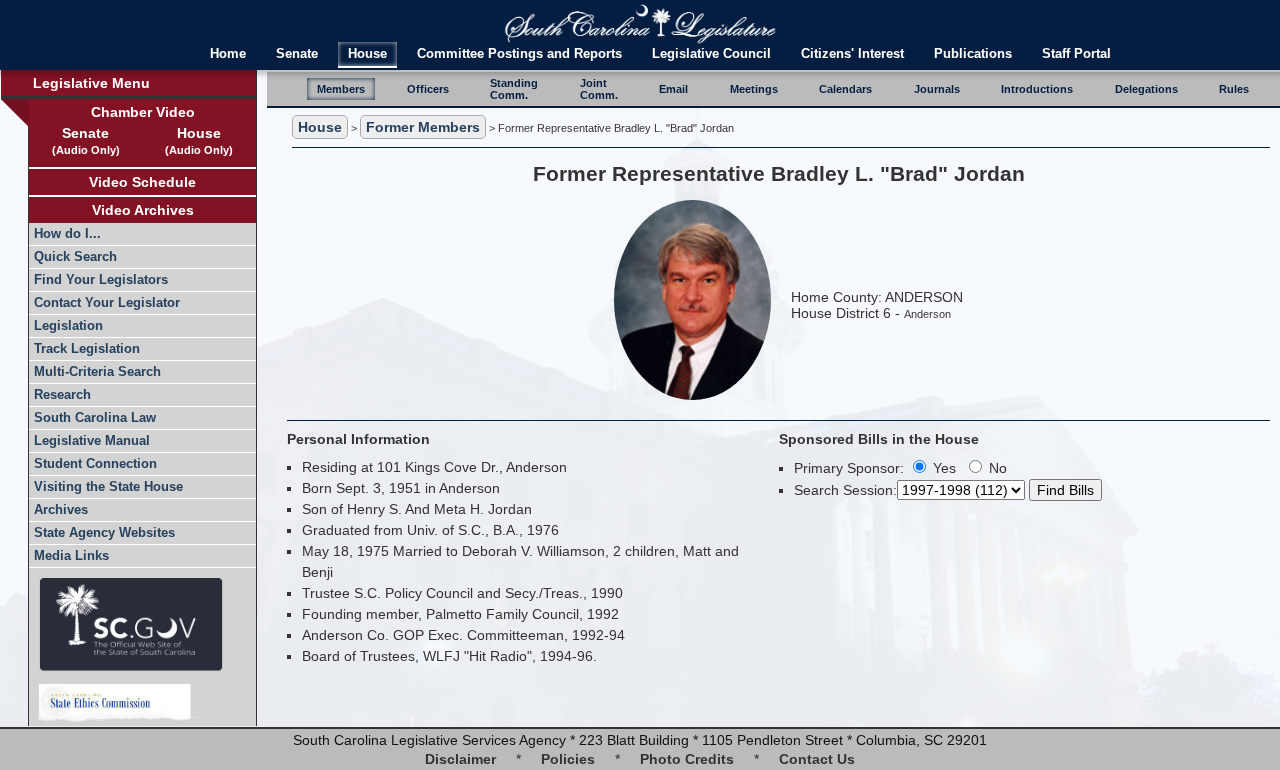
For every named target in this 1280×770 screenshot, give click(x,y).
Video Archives (143, 210)
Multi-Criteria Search (97, 372)
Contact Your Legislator (107, 303)
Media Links (71, 556)
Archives (61, 510)
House (367, 54)
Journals (937, 89)
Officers (428, 89)
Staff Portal (1076, 54)
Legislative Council (711, 54)
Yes (942, 468)
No (996, 468)
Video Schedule (142, 182)
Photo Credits (687, 759)
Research (62, 395)
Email (673, 89)
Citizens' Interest (852, 54)
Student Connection (95, 464)
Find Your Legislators (101, 280)
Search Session (843, 490)
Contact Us (817, 759)
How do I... (67, 234)
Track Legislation (87, 349)
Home (228, 54)
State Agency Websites (104, 533)
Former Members (423, 127)
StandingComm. (514, 89)
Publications (973, 54)
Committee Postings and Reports (519, 54)
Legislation (68, 326)
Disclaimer (460, 759)
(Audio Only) (86, 150)
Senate (297, 54)
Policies (568, 759)
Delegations (1146, 89)
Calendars (845, 89)
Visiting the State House (108, 487)
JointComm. (599, 89)
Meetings (754, 89)
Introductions (1037, 89)
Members (341, 89)
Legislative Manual (92, 441)
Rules (1234, 89)
